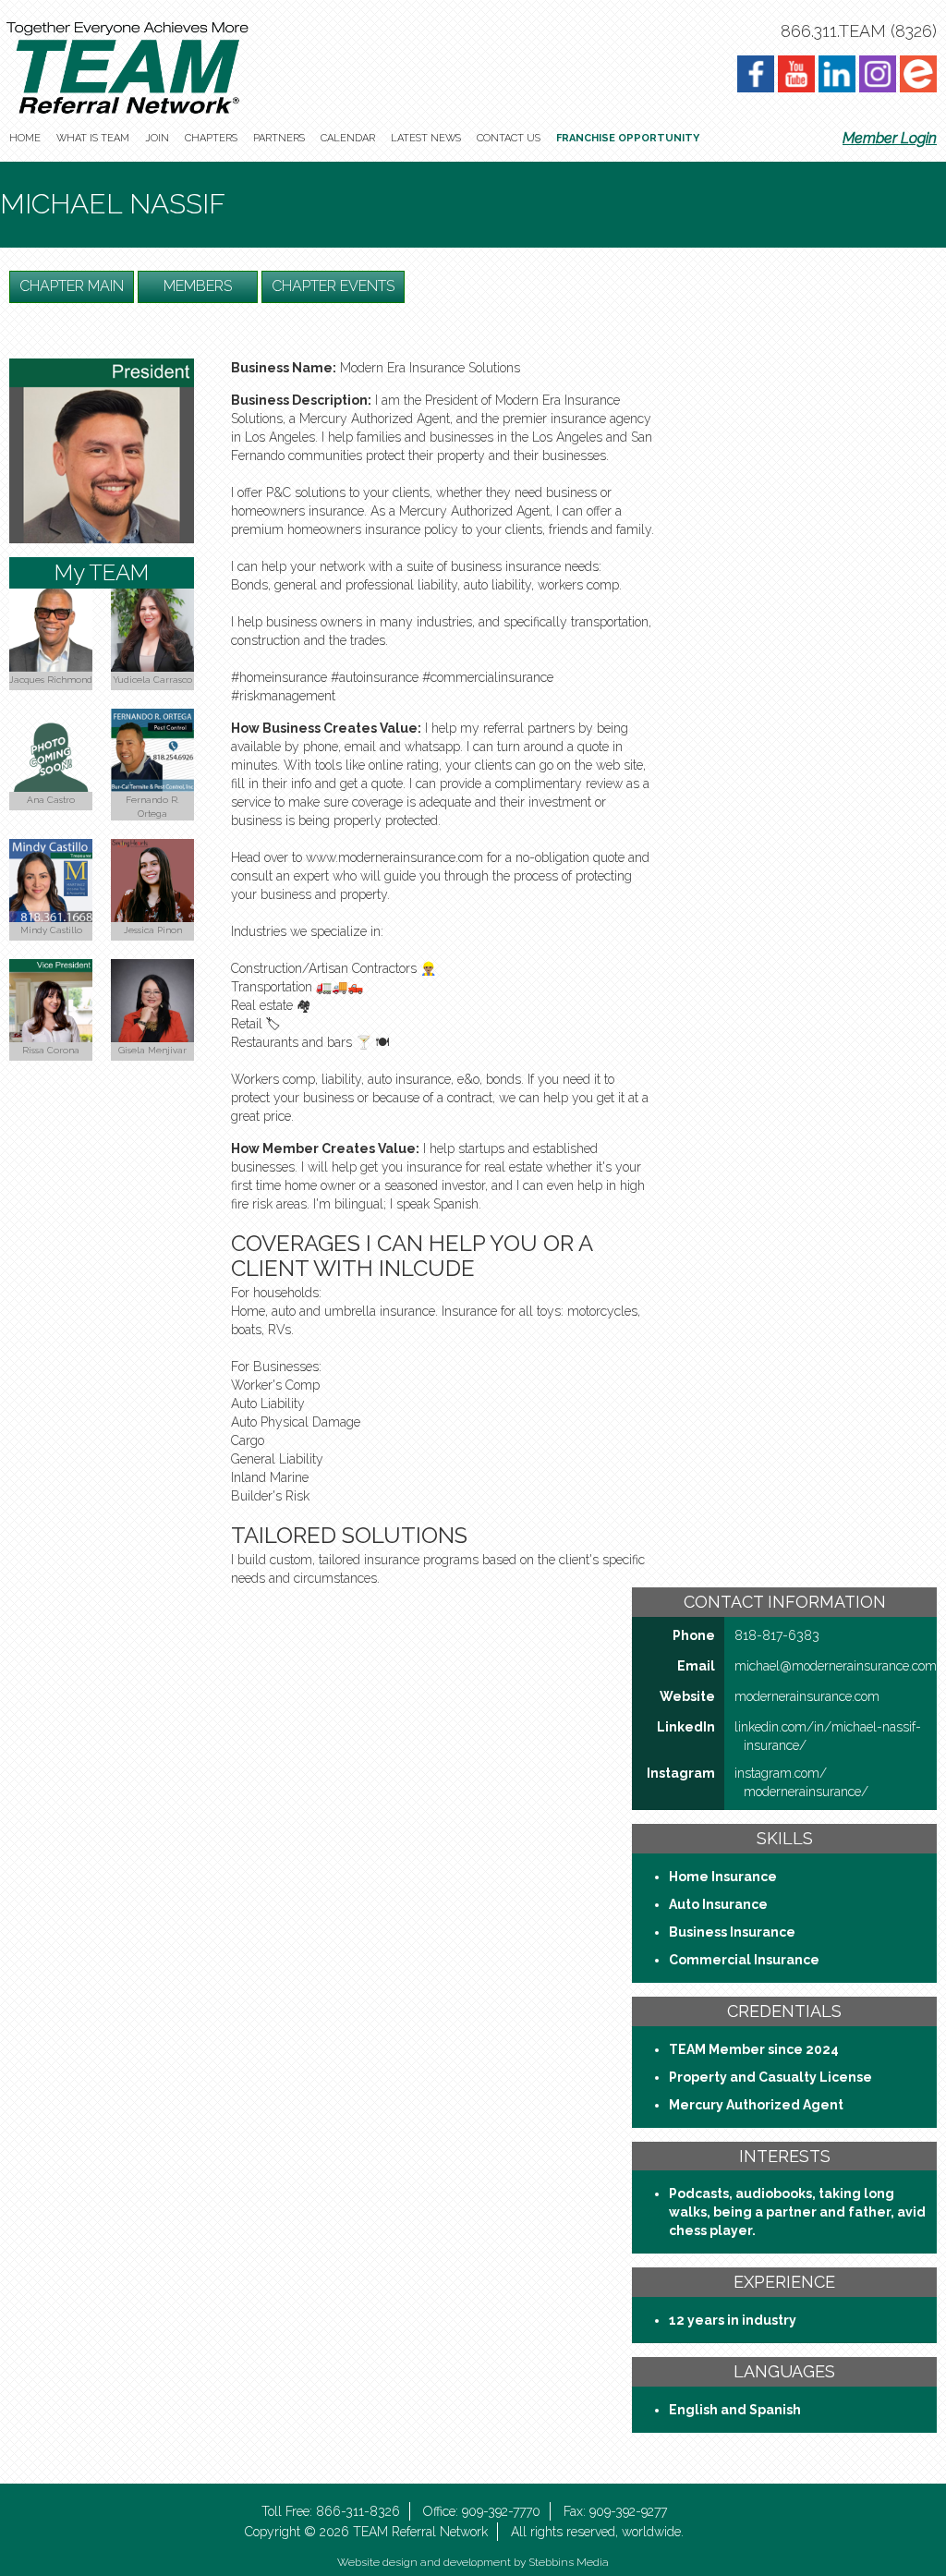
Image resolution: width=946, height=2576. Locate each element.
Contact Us (509, 138)
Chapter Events (333, 286)
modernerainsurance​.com (807, 1696)
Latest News (426, 138)
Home (25, 138)
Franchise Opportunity (628, 138)
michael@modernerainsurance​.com (836, 1666)
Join (157, 138)
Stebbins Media (569, 2562)
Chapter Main (72, 286)
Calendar (348, 138)
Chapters (211, 138)
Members (198, 286)
